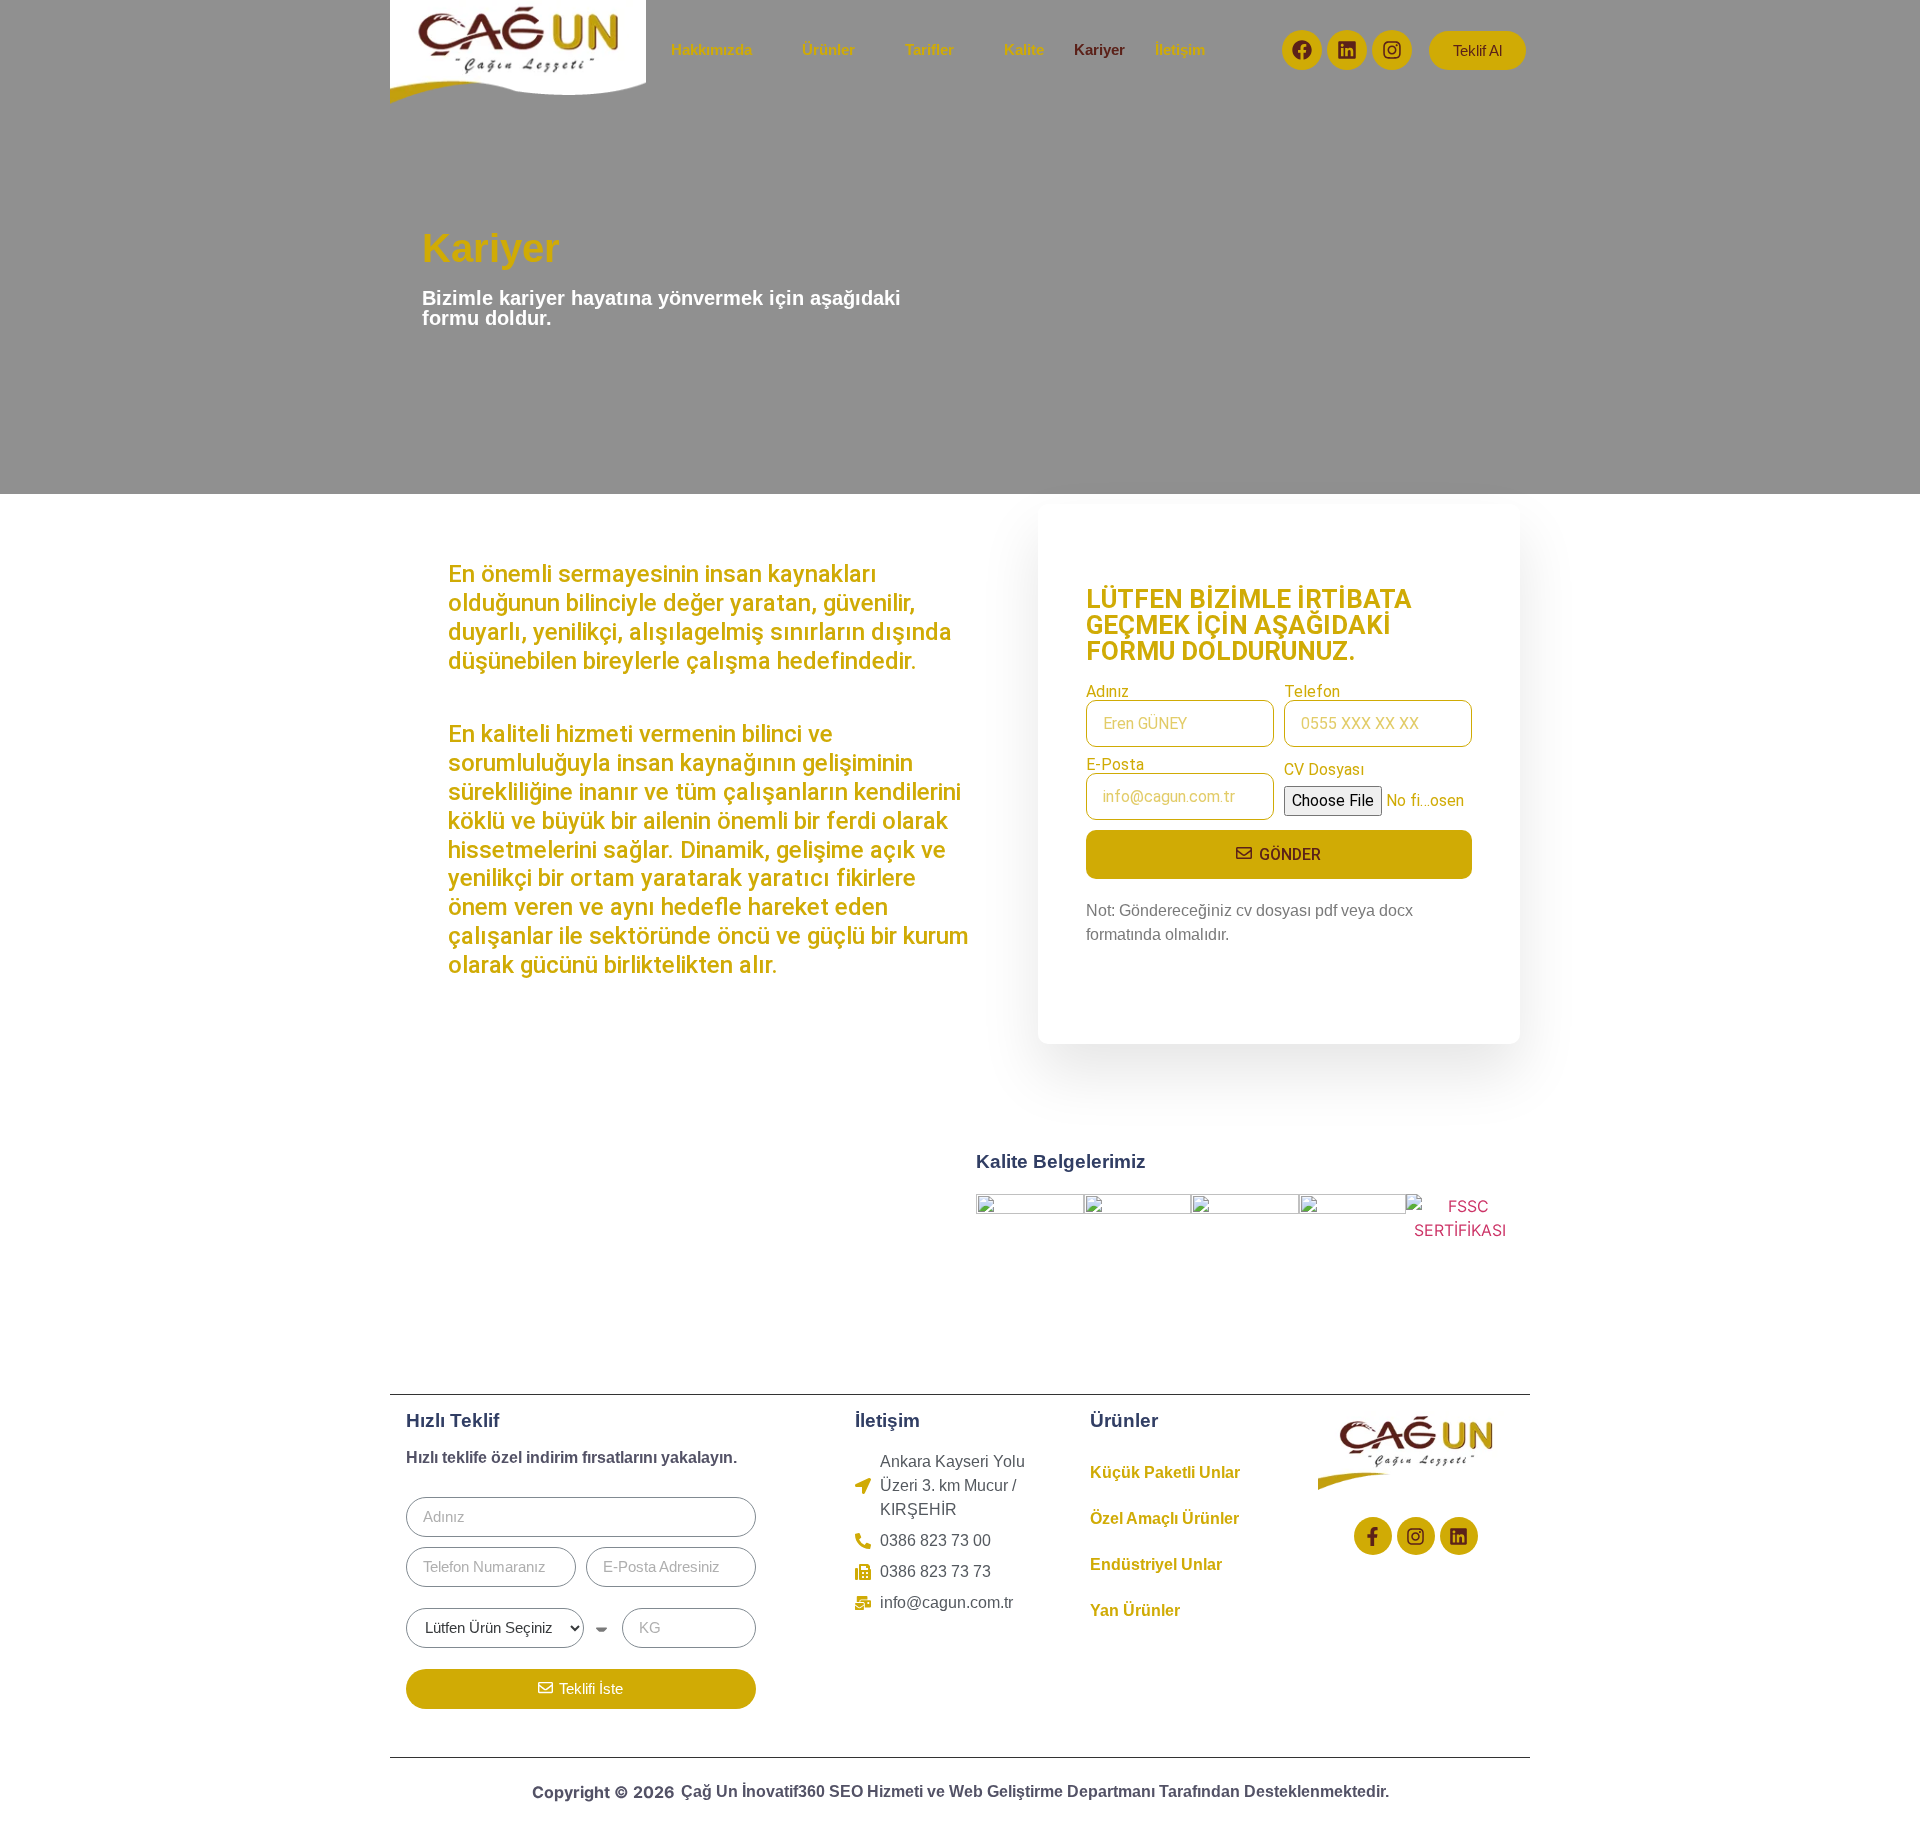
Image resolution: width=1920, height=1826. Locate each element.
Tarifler (929, 49)
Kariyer (1099, 49)
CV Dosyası (1324, 770)
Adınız (1107, 692)
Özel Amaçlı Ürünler (1164, 1518)
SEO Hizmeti (876, 1791)
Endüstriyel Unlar (1156, 1564)
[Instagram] (1392, 50)
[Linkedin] (1347, 50)
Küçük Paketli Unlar (1165, 1472)
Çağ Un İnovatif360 (755, 1791)
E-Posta (1115, 765)
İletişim (1180, 49)
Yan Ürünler (1135, 1610)
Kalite (1024, 49)
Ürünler (828, 49)
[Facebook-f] (1373, 1536)
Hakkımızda (711, 49)
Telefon (1312, 692)
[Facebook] (1302, 50)
